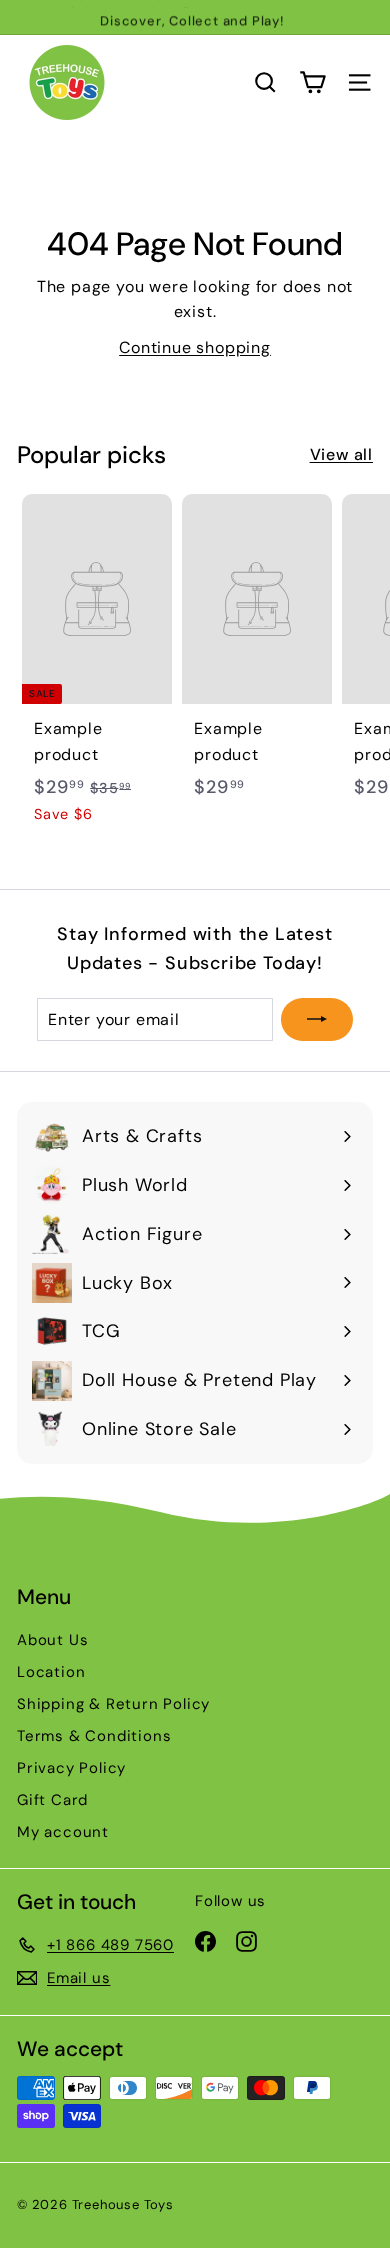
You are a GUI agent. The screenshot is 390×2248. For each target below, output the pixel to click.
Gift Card (52, 1800)
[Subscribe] (317, 1020)
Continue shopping (195, 347)
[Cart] (312, 82)
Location (51, 1672)
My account (63, 1832)
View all (341, 454)
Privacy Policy (71, 1768)
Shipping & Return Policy (113, 1704)
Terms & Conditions (94, 1736)
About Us (52, 1640)
